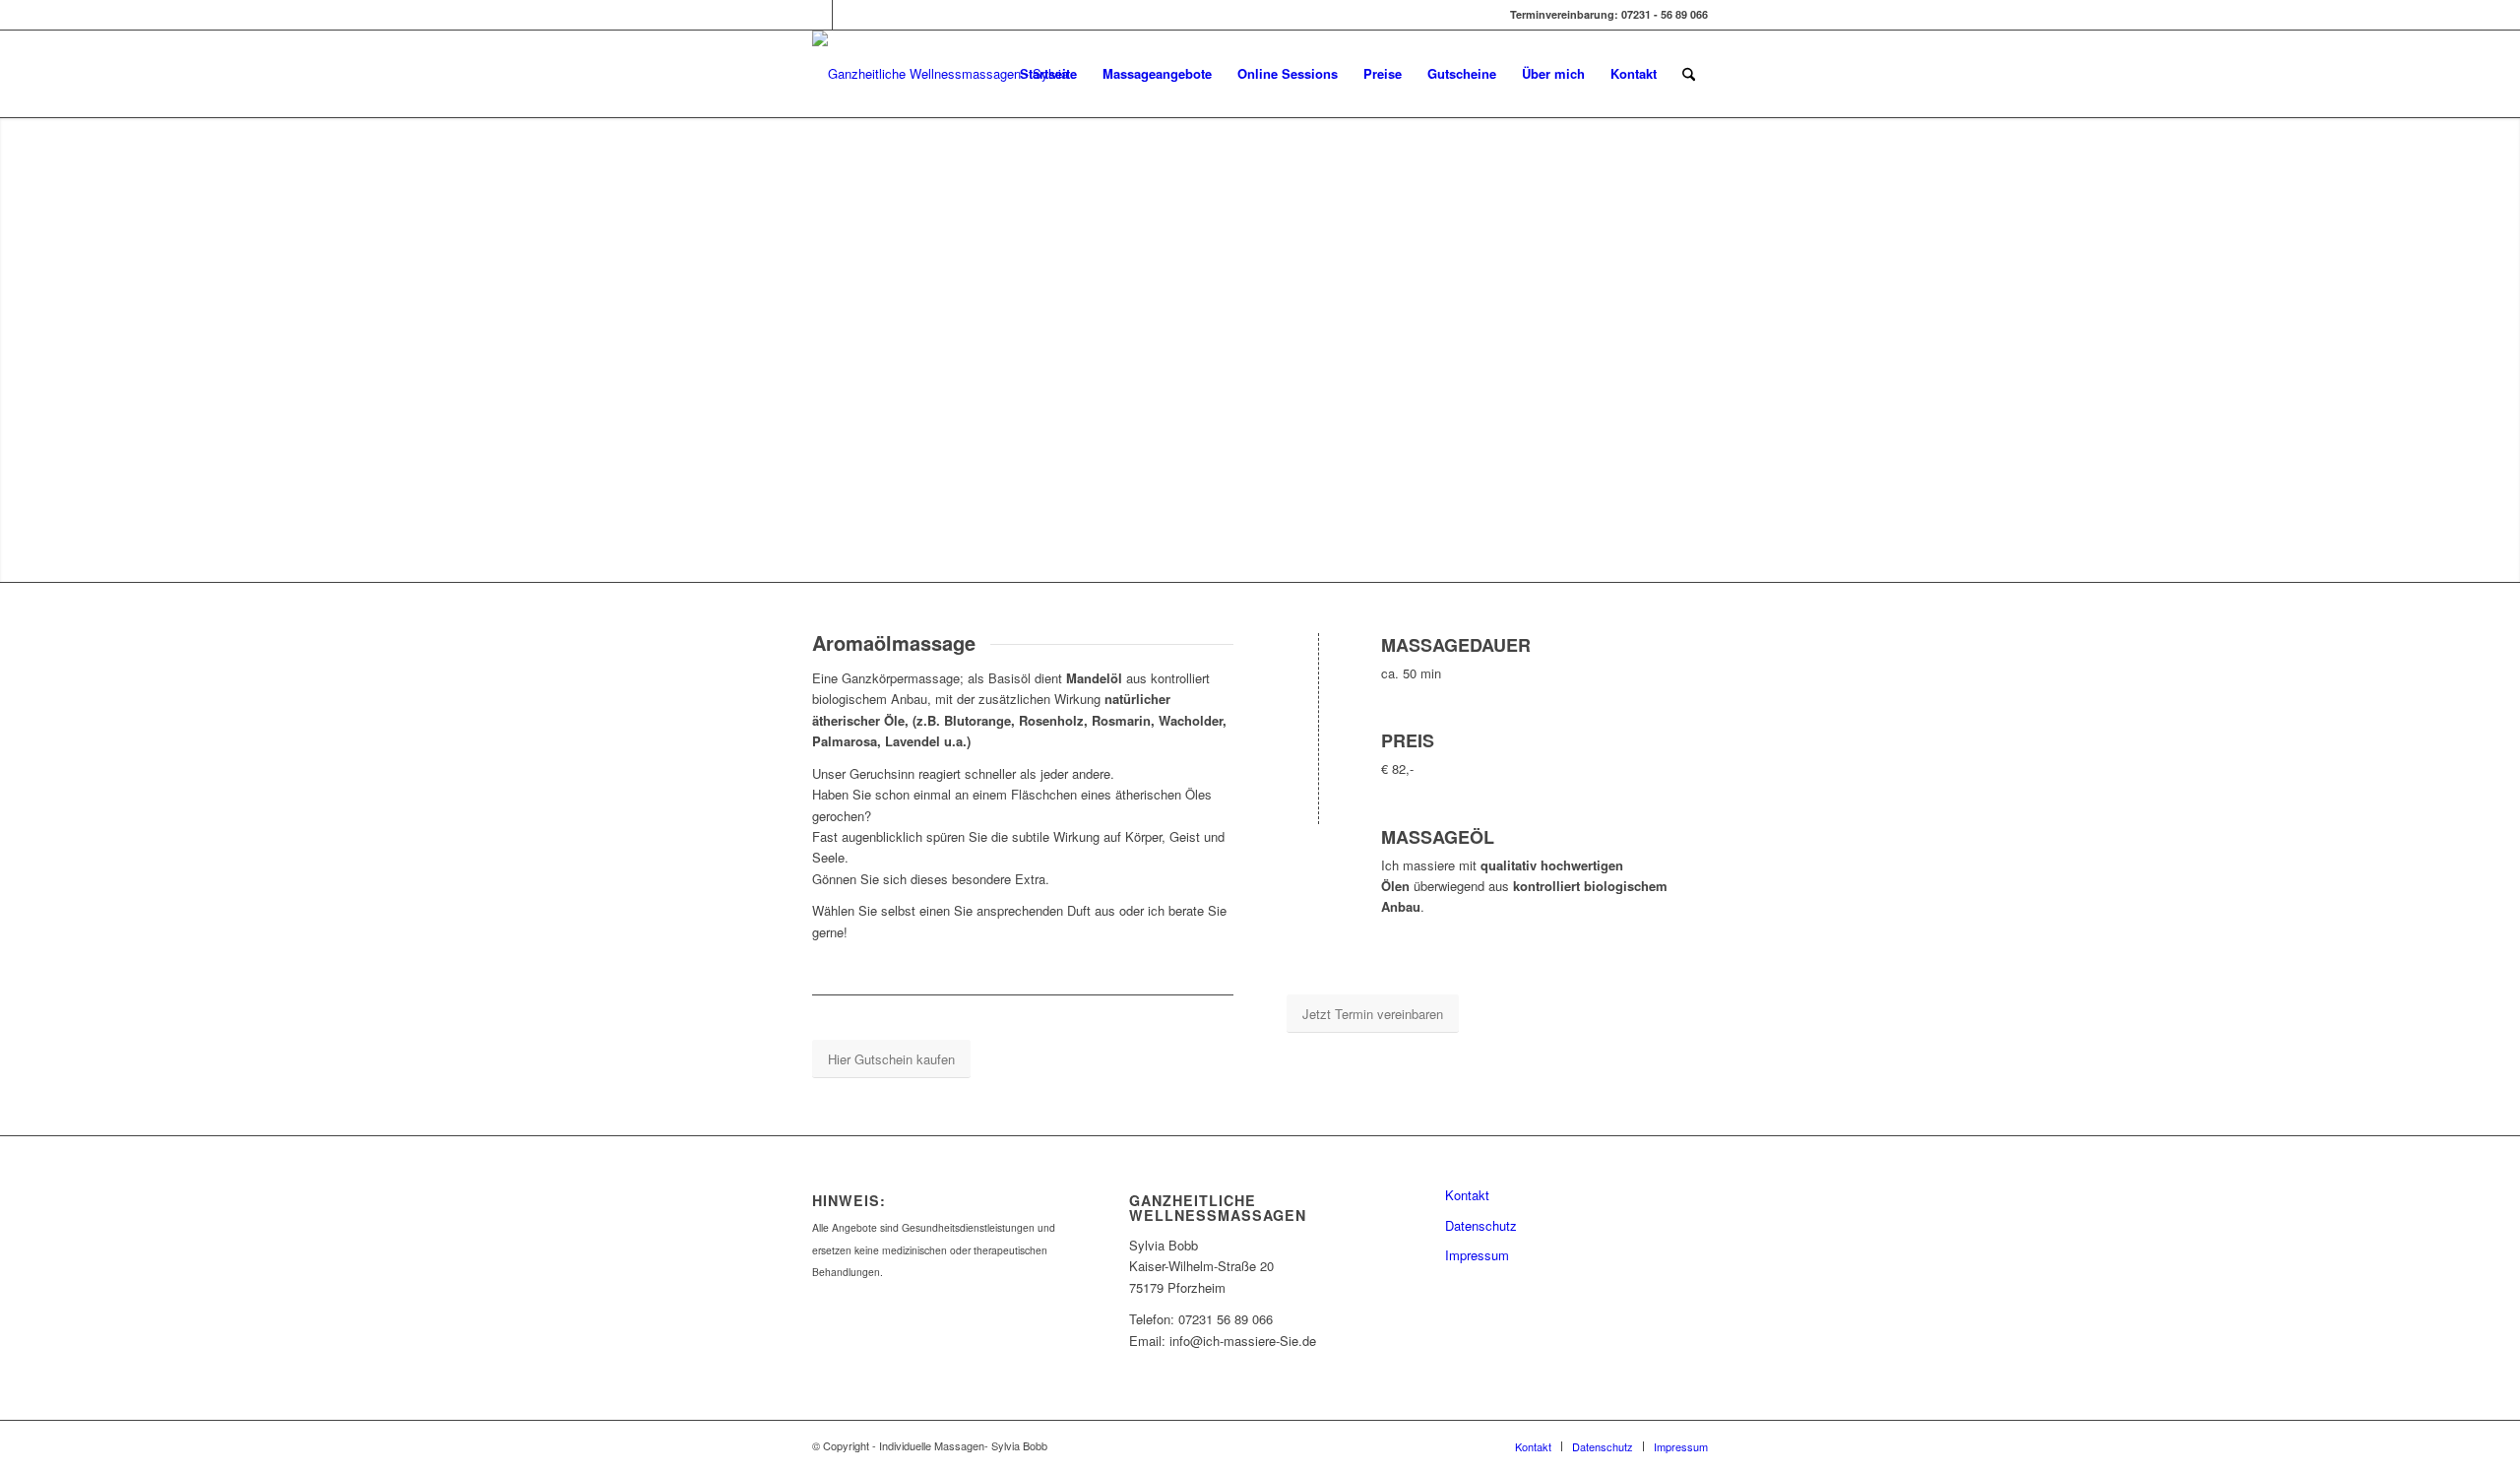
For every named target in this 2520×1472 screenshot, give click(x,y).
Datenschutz (1481, 1225)
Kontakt (1467, 1195)
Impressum (1477, 1255)
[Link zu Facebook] (818, 15)
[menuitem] (1048, 74)
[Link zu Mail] (848, 15)
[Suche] (1689, 74)
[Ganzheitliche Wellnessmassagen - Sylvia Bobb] (942, 74)
